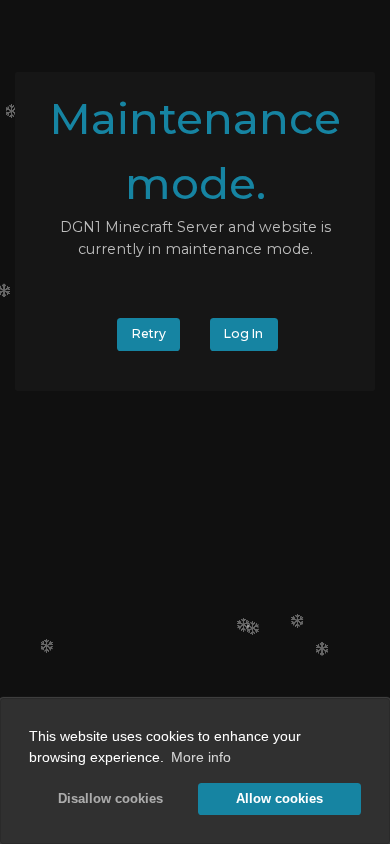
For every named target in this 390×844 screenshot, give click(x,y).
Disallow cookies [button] (110, 799)
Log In (243, 333)
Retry (149, 333)
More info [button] (201, 757)
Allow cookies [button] (279, 799)
